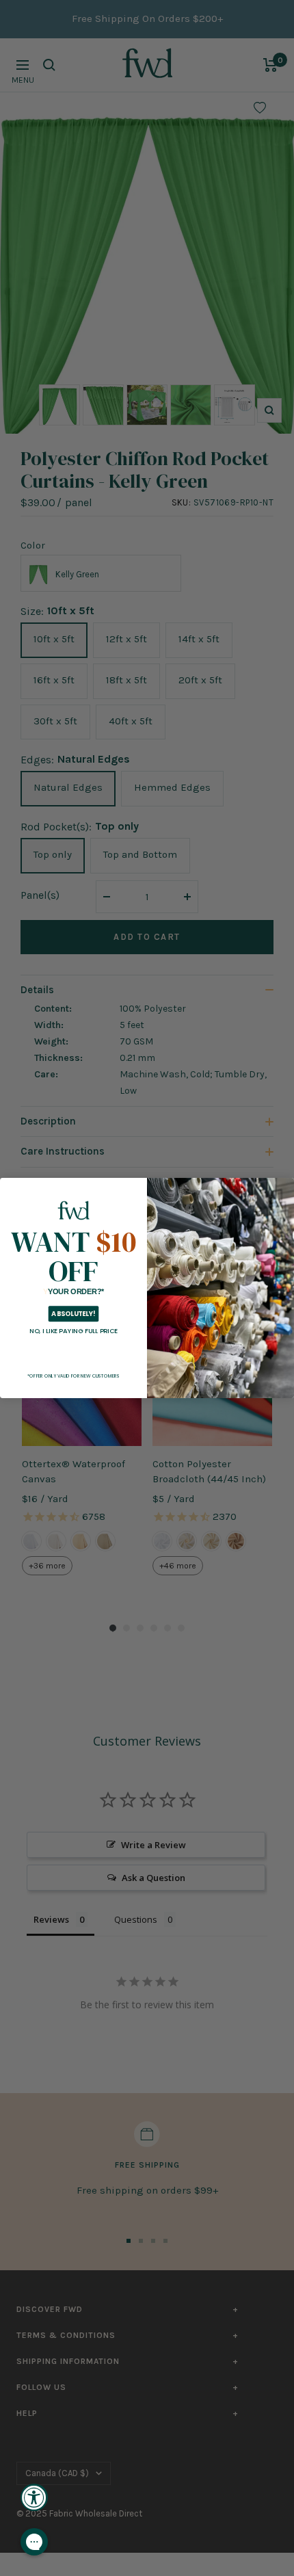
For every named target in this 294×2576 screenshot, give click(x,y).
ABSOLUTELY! (73, 1314)
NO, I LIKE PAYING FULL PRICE (73, 1331)
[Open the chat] (34, 2542)
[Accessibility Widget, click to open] (34, 2497)
